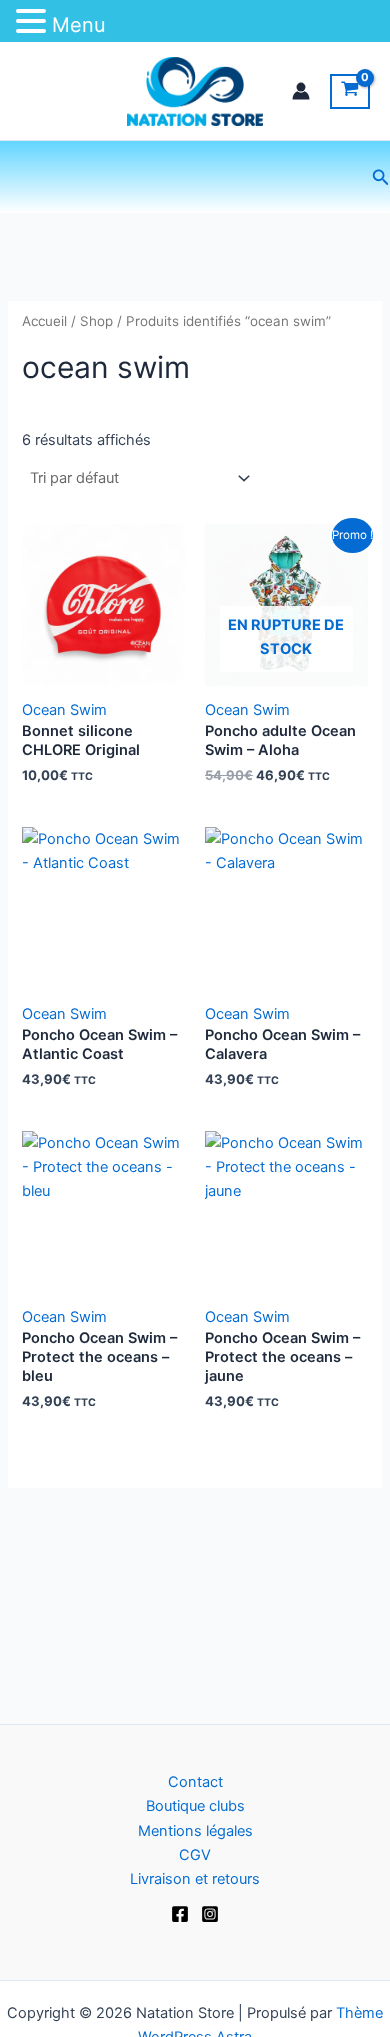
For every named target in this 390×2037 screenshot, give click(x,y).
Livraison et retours (195, 1879)
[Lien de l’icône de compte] (301, 91)
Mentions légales (195, 1831)
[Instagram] (210, 1914)
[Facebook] (180, 1914)
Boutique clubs (195, 1806)
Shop (96, 321)
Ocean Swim (64, 710)
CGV (195, 1855)
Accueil (44, 321)
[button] (381, 177)
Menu (79, 25)
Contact (195, 1782)
